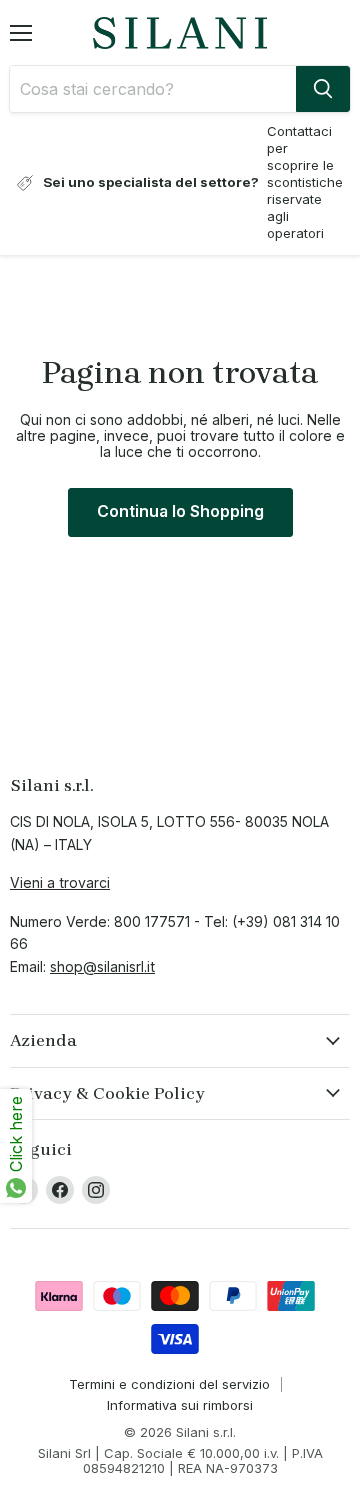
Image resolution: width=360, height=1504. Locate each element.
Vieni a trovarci (60, 882)
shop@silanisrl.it (102, 966)
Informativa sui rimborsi (180, 1405)
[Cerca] (323, 89)
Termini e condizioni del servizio (169, 1384)
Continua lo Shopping (180, 511)
